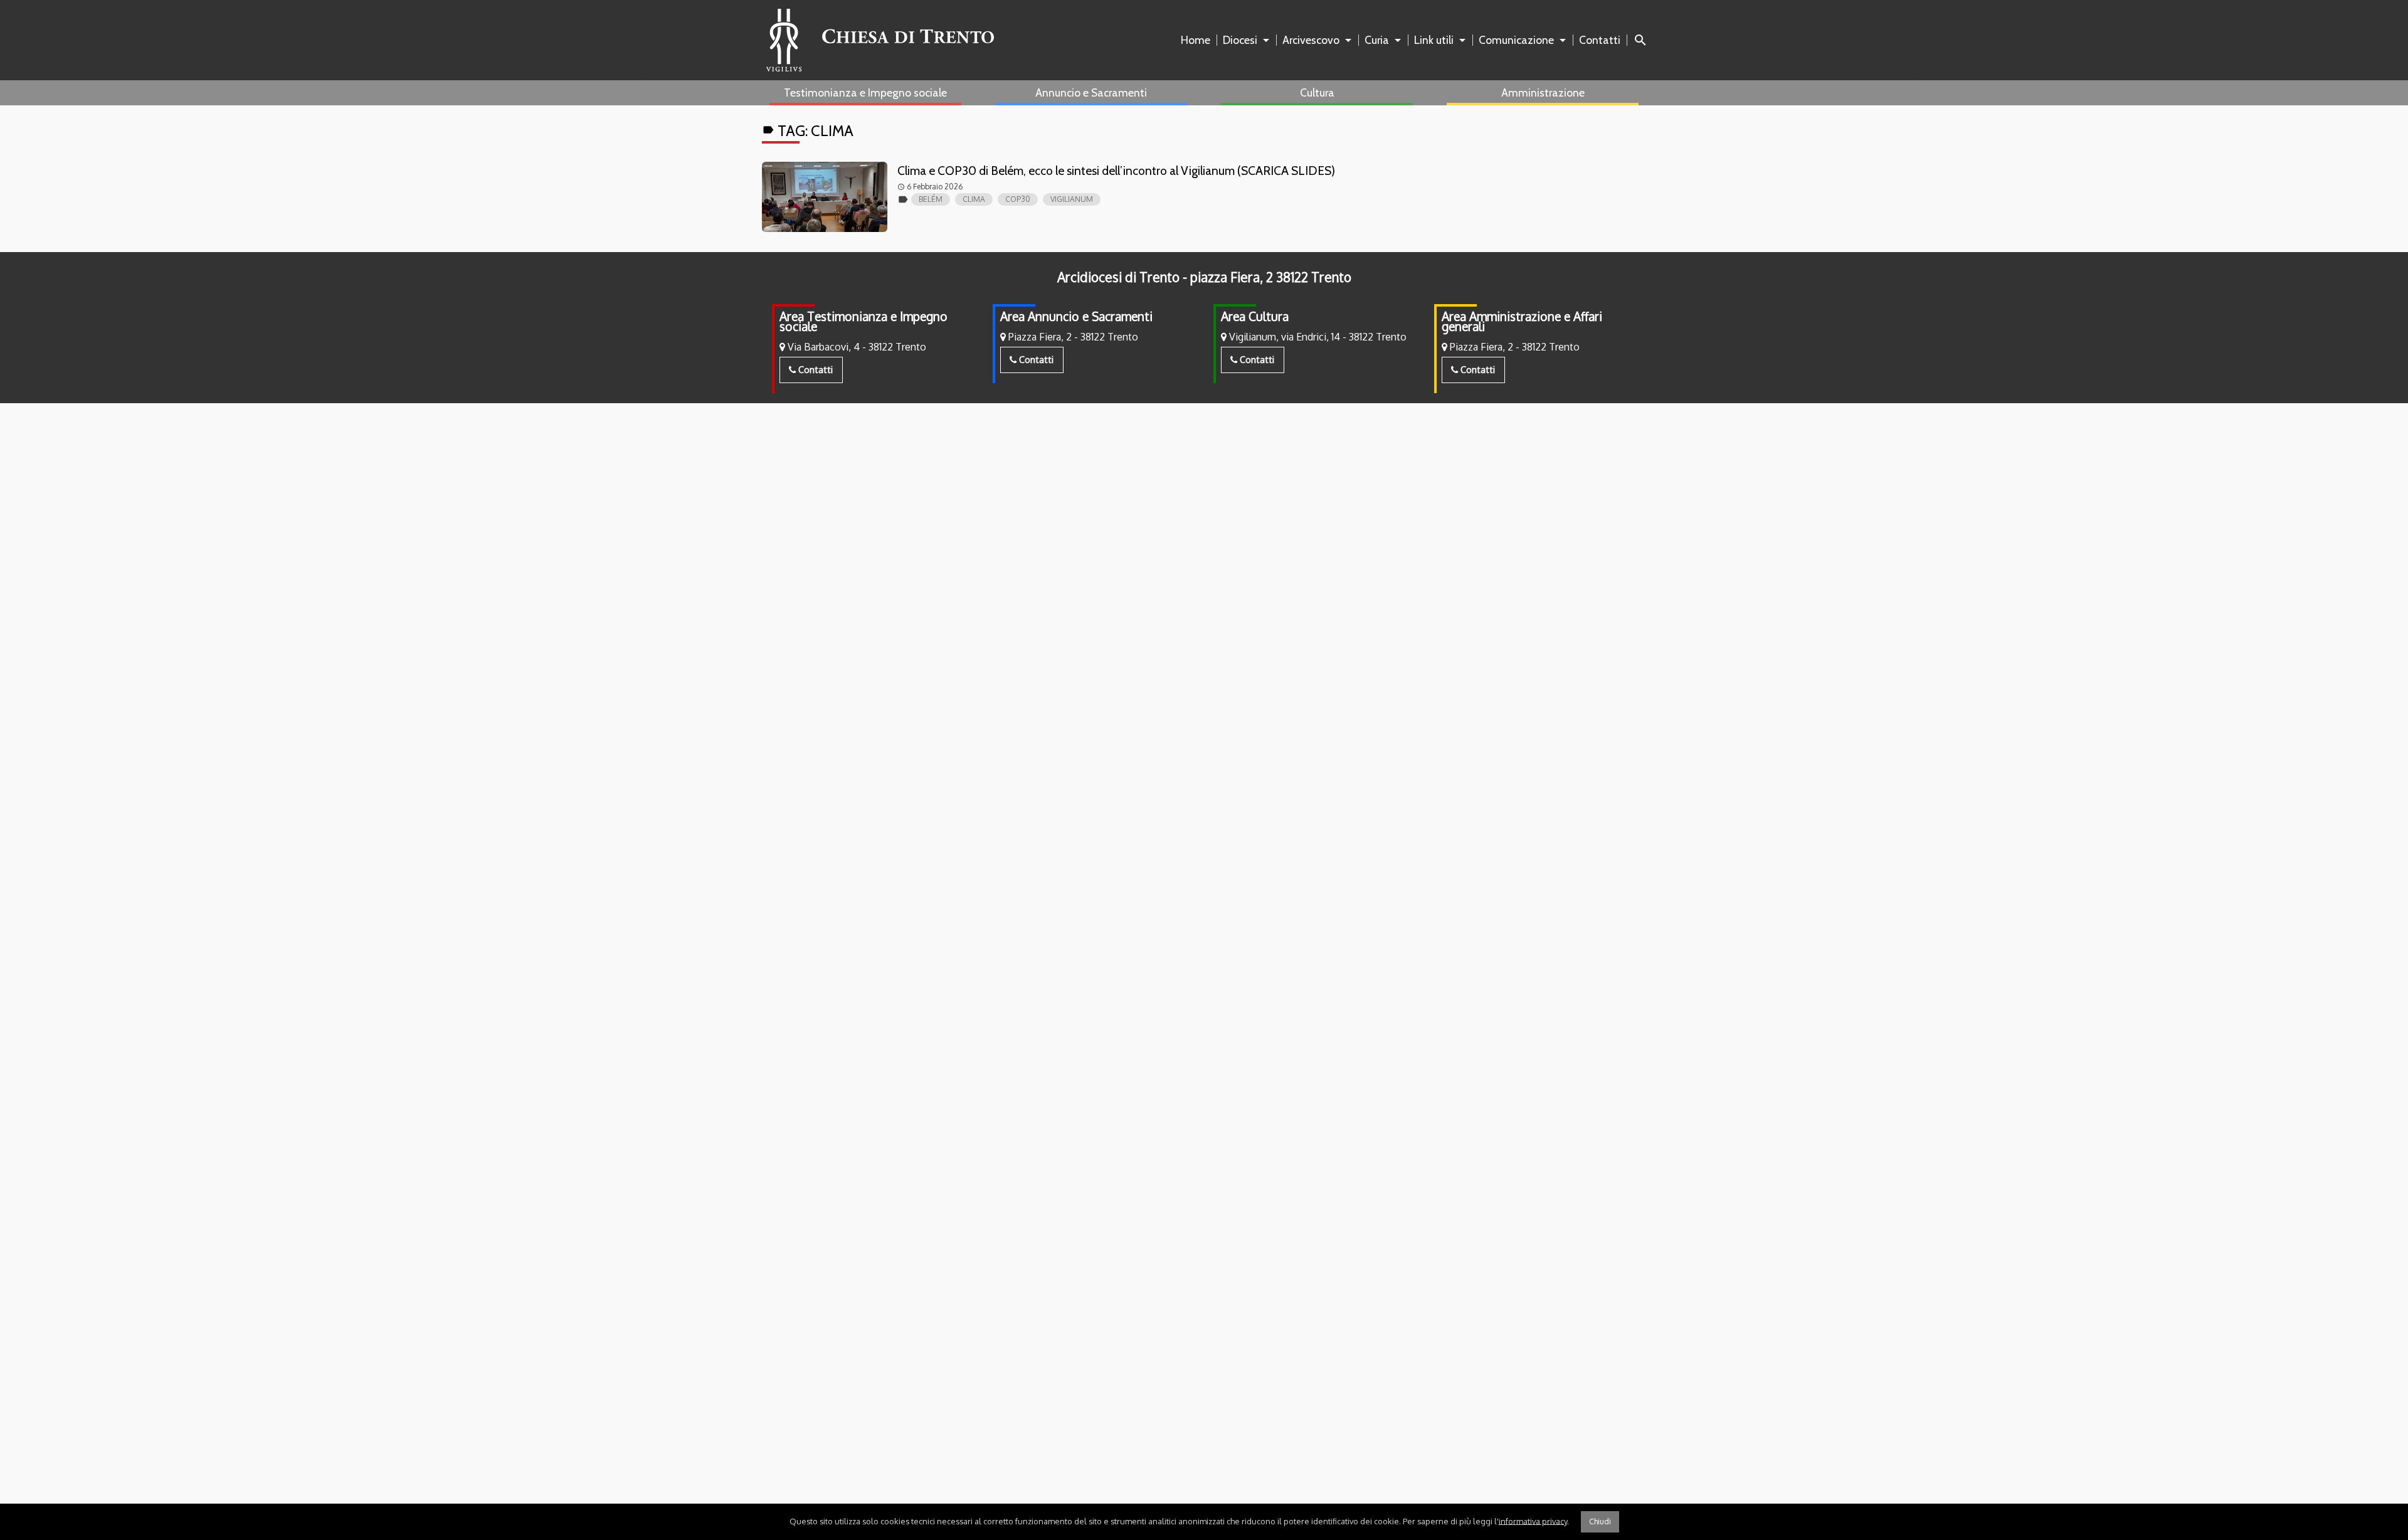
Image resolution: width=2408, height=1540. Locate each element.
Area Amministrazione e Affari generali (1522, 321)
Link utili (1434, 40)
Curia (1377, 40)
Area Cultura (1255, 316)
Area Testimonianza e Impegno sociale (863, 321)
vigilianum (1072, 199)
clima (974, 199)
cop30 (1018, 199)
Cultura (1317, 92)
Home (1196, 40)
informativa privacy (1533, 1521)
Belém (931, 199)
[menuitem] (1198, 40)
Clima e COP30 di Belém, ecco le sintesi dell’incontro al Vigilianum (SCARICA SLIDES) (1116, 171)
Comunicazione (1516, 40)
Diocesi (1240, 40)
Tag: (808, 131)
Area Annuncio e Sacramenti (1076, 316)
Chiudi (1600, 1522)
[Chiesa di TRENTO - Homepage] (880, 40)
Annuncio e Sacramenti (1091, 92)
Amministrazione (1543, 92)
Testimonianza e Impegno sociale (865, 92)
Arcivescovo (1311, 40)
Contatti (1600, 40)
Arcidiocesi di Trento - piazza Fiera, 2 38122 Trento (1204, 277)
